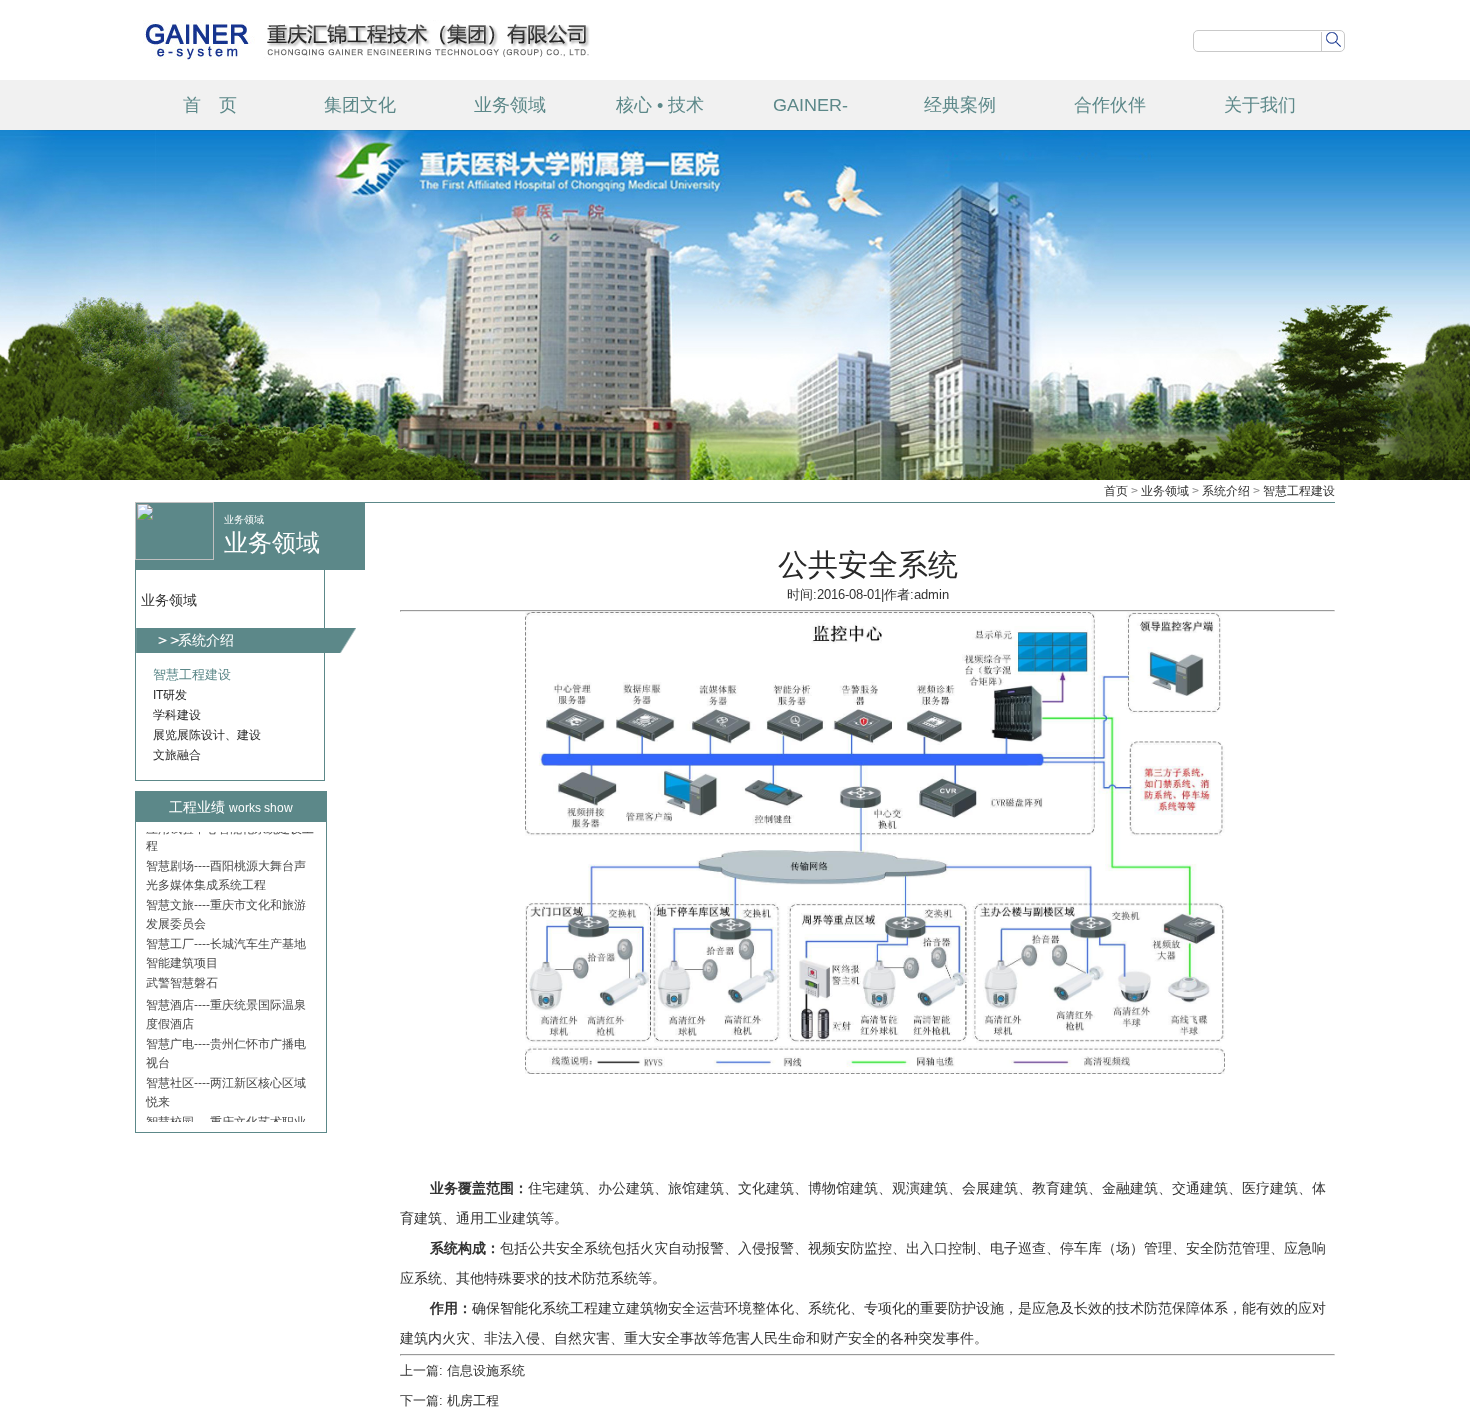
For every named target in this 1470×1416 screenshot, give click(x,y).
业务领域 (510, 105)
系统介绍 (1226, 491)
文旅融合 (177, 755)
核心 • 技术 (660, 105)
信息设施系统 (486, 1370)
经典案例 (960, 105)
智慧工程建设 (1299, 491)
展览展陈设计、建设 (207, 735)
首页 (1116, 491)
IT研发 (170, 695)
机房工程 (473, 1400)
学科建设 (177, 715)
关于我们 (1260, 105)
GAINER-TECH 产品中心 (810, 112)
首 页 (210, 105)
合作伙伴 (1110, 105)
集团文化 (360, 105)
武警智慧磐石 (182, 952)
